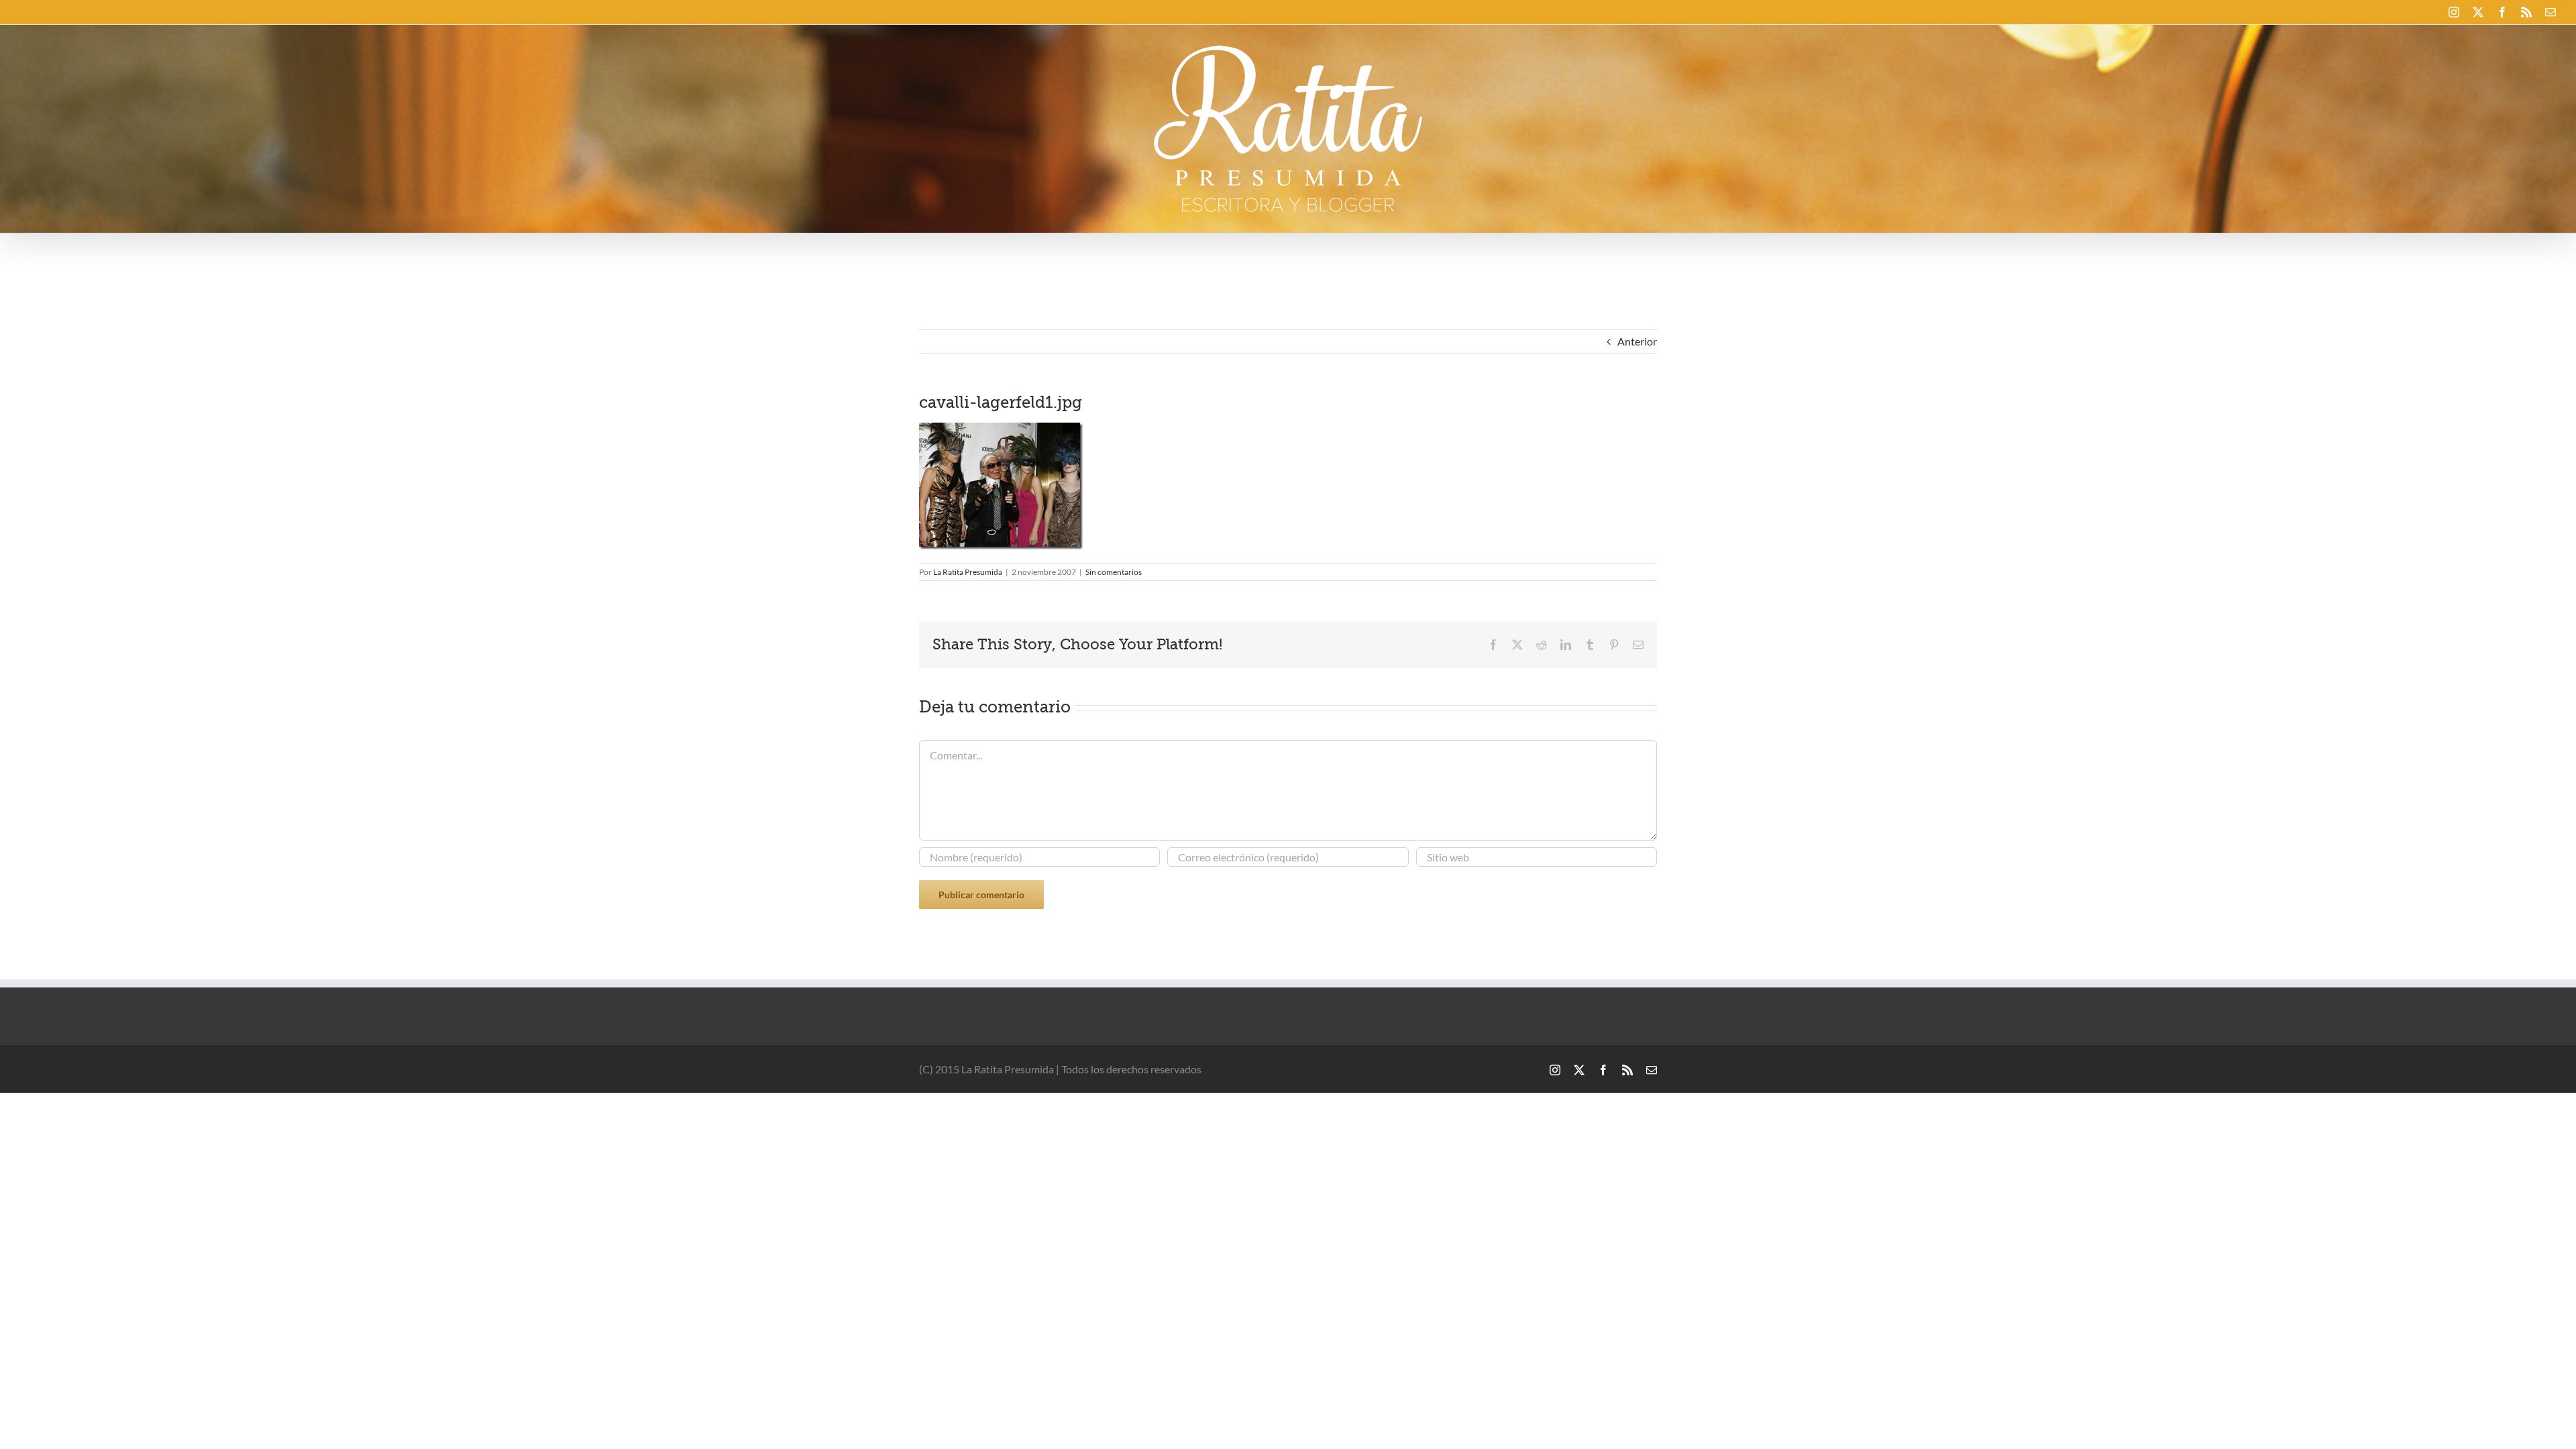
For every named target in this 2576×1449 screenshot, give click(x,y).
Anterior (1637, 341)
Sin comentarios (1114, 572)
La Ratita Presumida (968, 572)
